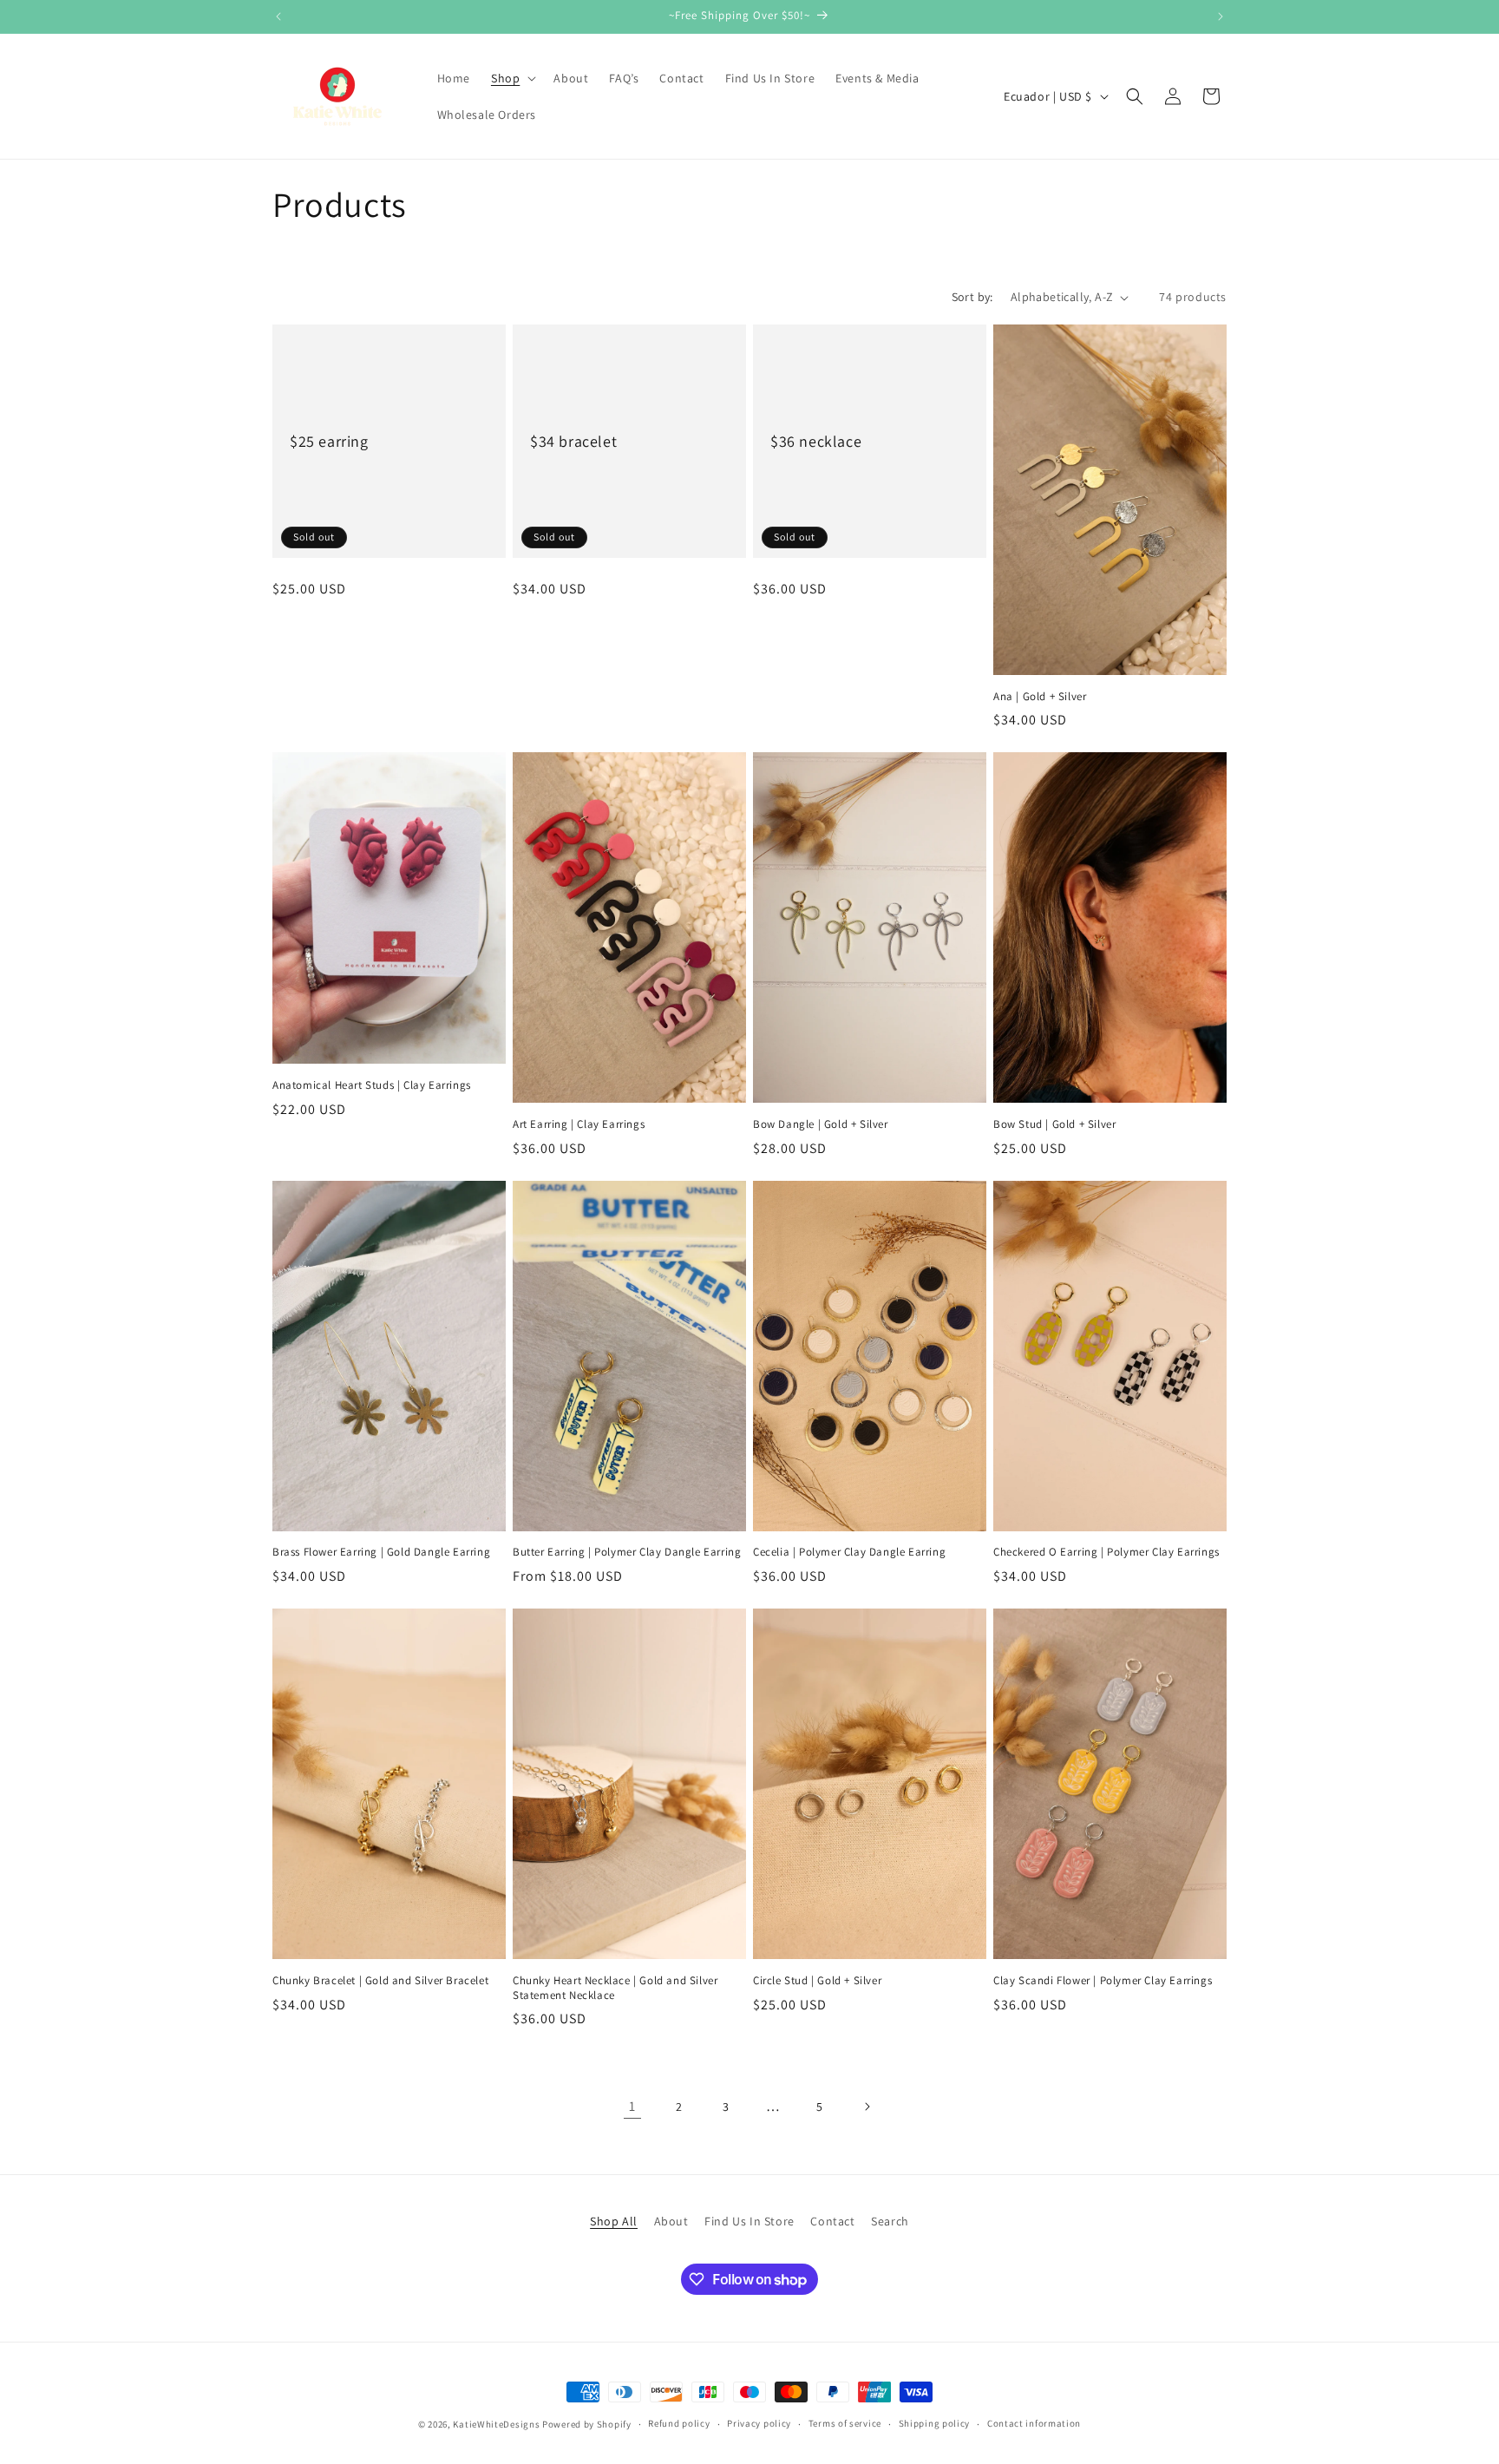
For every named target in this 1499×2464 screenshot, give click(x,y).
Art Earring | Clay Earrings (579, 1124)
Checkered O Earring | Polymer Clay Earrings (1106, 1552)
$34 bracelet (573, 441)
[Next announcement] (1221, 16)
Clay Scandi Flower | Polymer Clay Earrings (1103, 1981)
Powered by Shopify (587, 2424)
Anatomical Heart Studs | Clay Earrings (372, 1085)
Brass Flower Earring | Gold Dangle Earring (381, 1552)
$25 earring (329, 441)
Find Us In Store (749, 2221)
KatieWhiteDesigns (496, 2424)
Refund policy (679, 2423)
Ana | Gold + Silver (1040, 697)
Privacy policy (759, 2423)
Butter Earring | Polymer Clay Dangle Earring (627, 1552)
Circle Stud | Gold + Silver (817, 1981)
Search (890, 2221)
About (671, 2221)
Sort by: (972, 297)
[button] (512, 78)
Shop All (614, 2221)
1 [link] (632, 2106)
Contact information (1034, 2423)
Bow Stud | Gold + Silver (1054, 1124)
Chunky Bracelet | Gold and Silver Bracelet (380, 1981)
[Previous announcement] (278, 16)
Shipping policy (935, 2423)
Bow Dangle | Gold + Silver (821, 1124)
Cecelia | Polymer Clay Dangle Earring (849, 1552)
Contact (832, 2221)
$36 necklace (816, 441)
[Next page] (867, 2107)
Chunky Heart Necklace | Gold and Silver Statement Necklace (615, 1988)
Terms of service (845, 2423)
